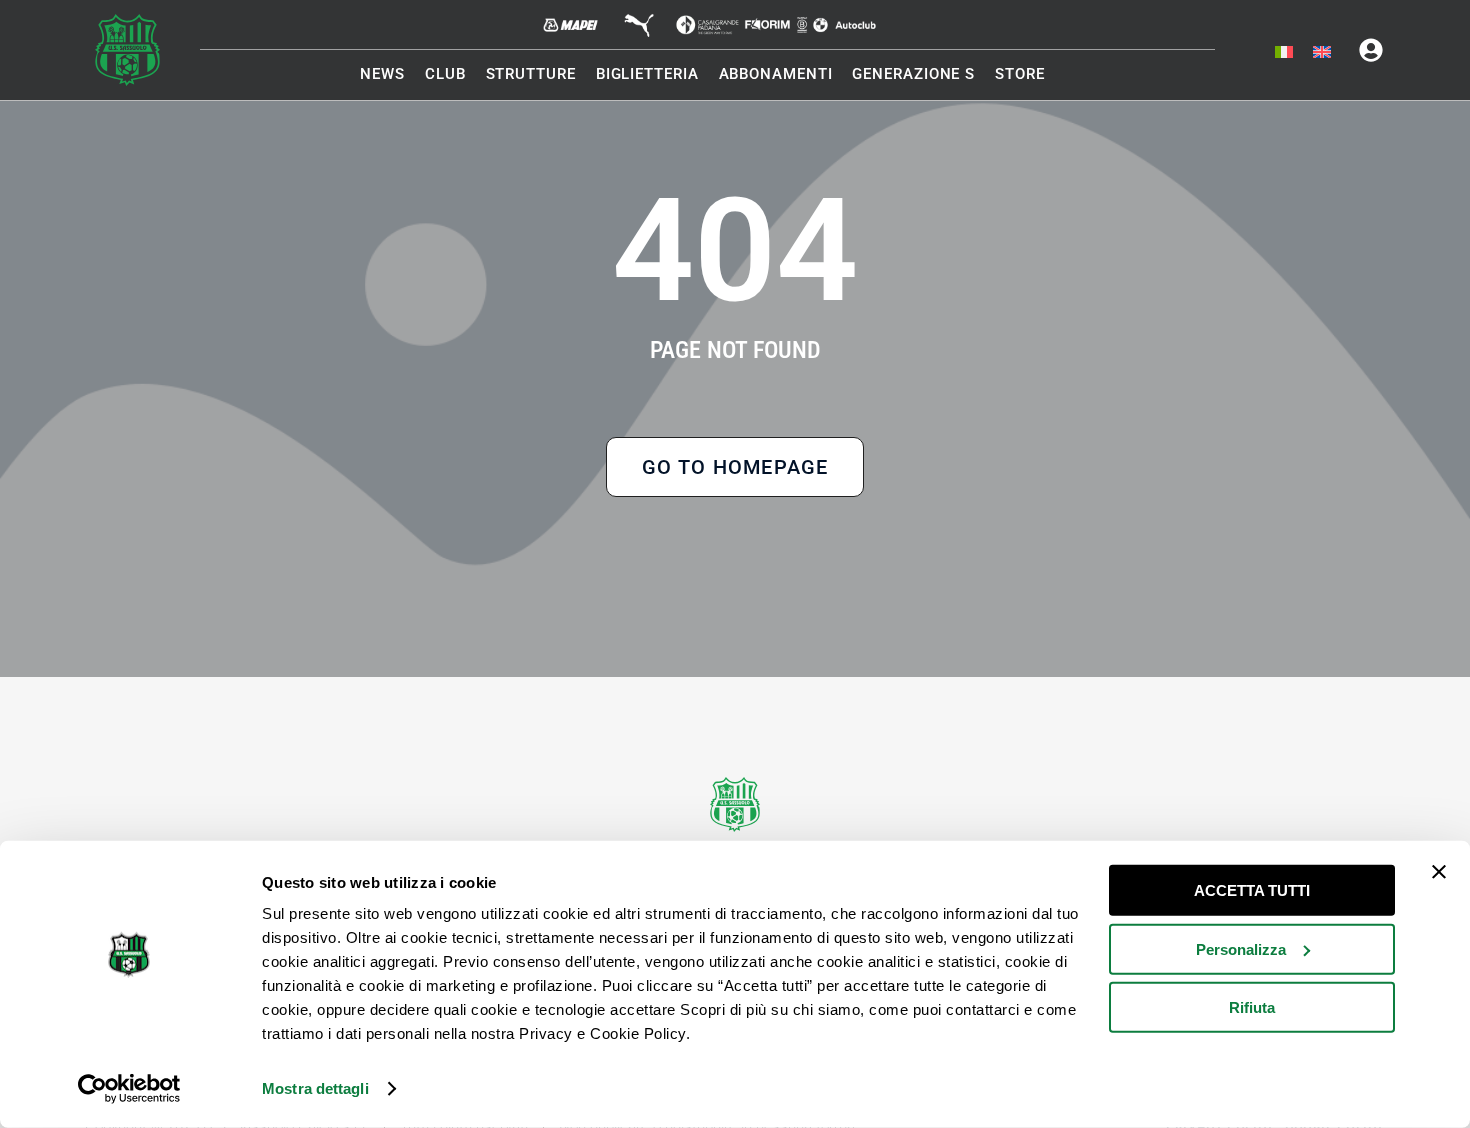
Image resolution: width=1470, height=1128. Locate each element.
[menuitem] (1284, 53)
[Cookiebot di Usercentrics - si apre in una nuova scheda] (129, 1089)
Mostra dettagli (315, 1088)
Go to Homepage (735, 467)
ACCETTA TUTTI (1252, 890)
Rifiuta (1252, 1007)
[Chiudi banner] (1439, 872)
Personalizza (1241, 948)
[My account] (1371, 50)
